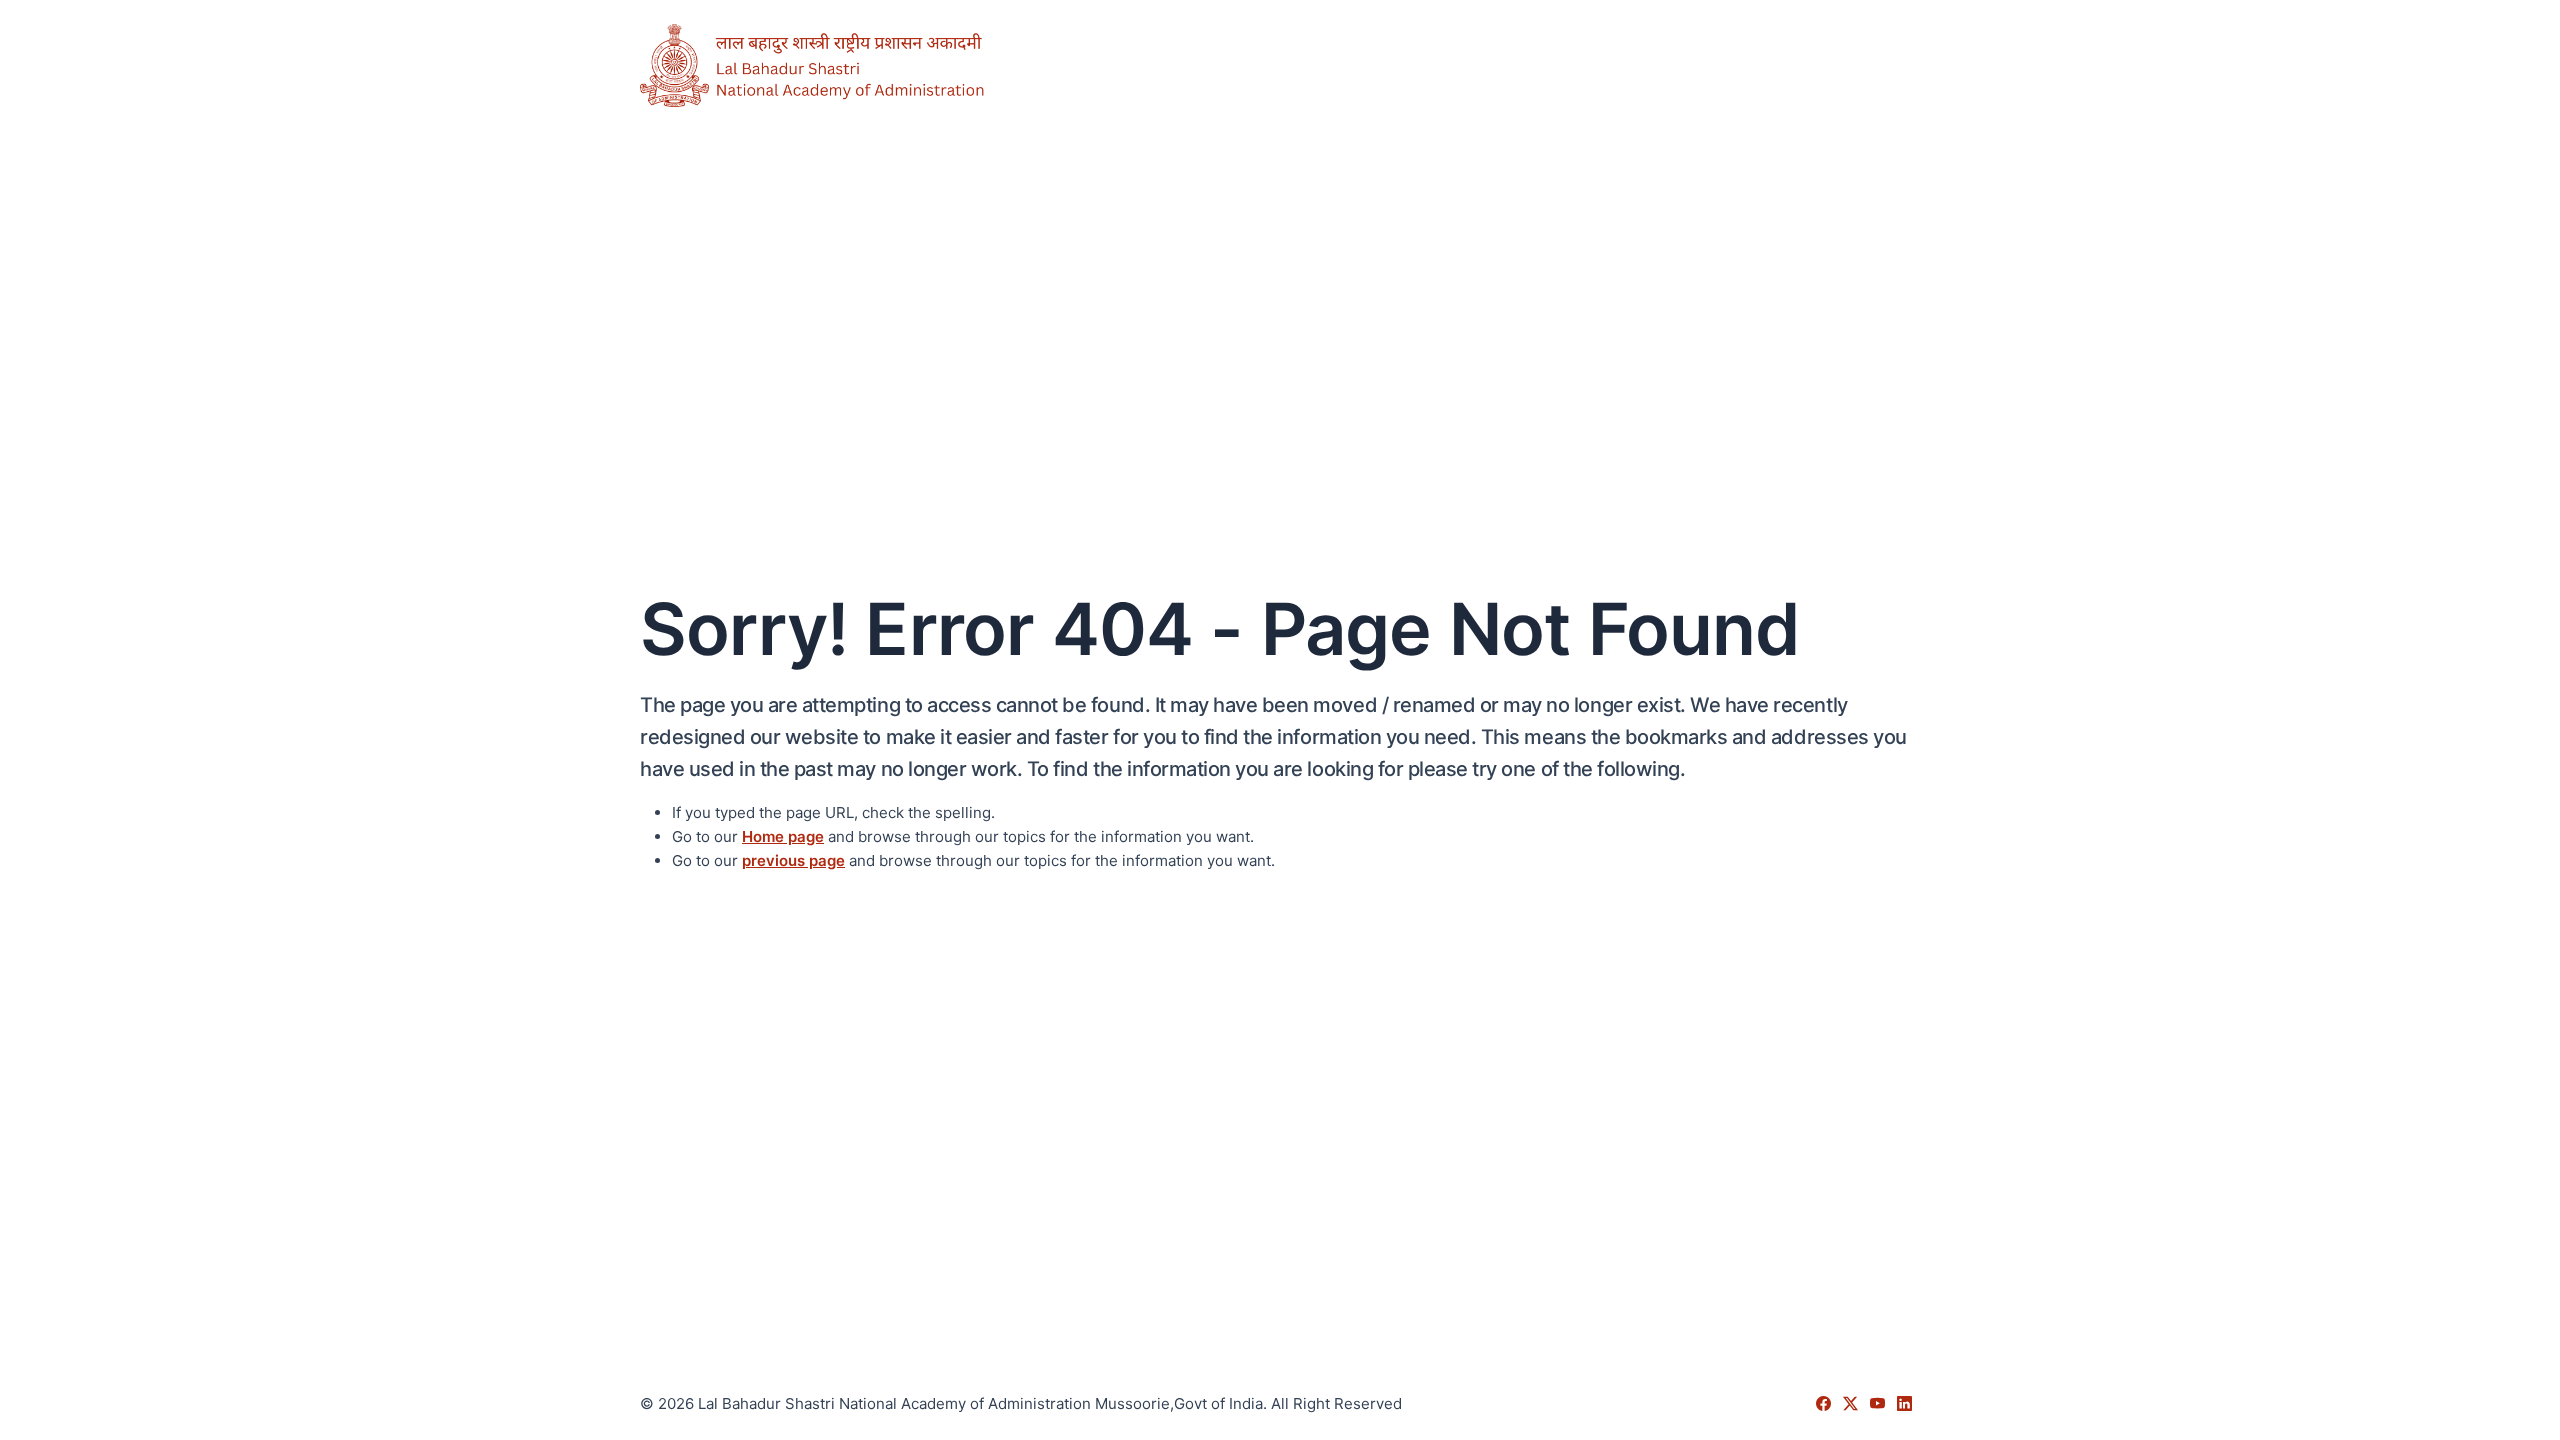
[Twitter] (1852, 1403)
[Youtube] (1879, 1403)
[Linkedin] (1904, 1403)
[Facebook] (1825, 1403)
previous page (793, 860)
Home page (783, 836)
